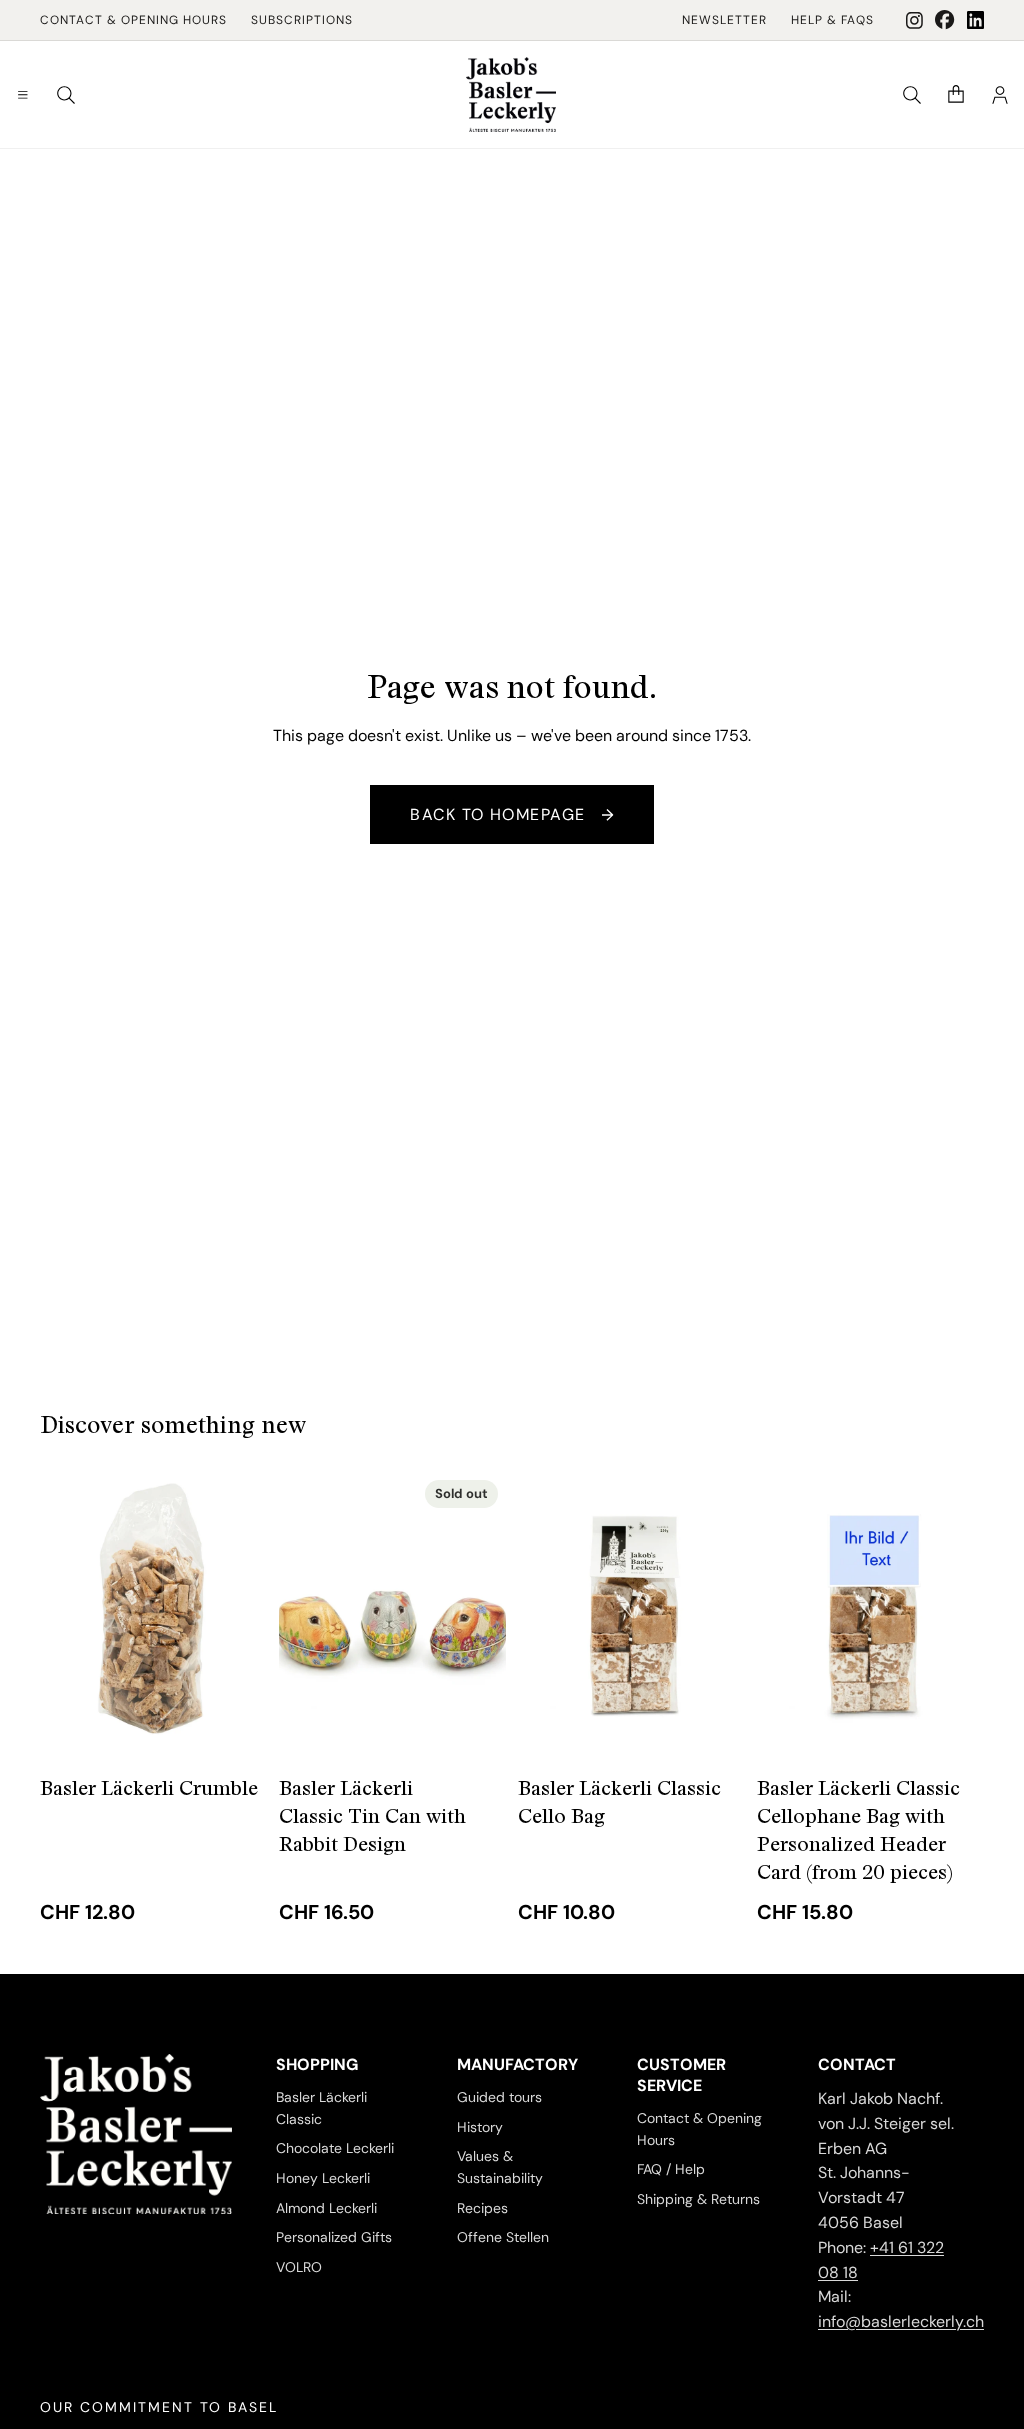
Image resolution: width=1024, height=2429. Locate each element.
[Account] (1000, 95)
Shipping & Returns (698, 2199)
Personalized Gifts (334, 2238)
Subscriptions (302, 20)
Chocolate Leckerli (335, 2149)
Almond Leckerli (326, 2208)
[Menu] (23, 95)
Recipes (482, 2208)
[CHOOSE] (236, 1724)
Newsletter (724, 20)
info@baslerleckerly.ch (901, 2321)
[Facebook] (945, 20)
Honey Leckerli (323, 2178)
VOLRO (299, 2267)
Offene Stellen (503, 2238)
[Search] (66, 95)
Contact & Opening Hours (133, 20)
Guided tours (499, 2097)
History (480, 2127)
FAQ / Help (671, 2170)
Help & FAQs (832, 20)
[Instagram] (914, 20)
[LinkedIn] (975, 20)
